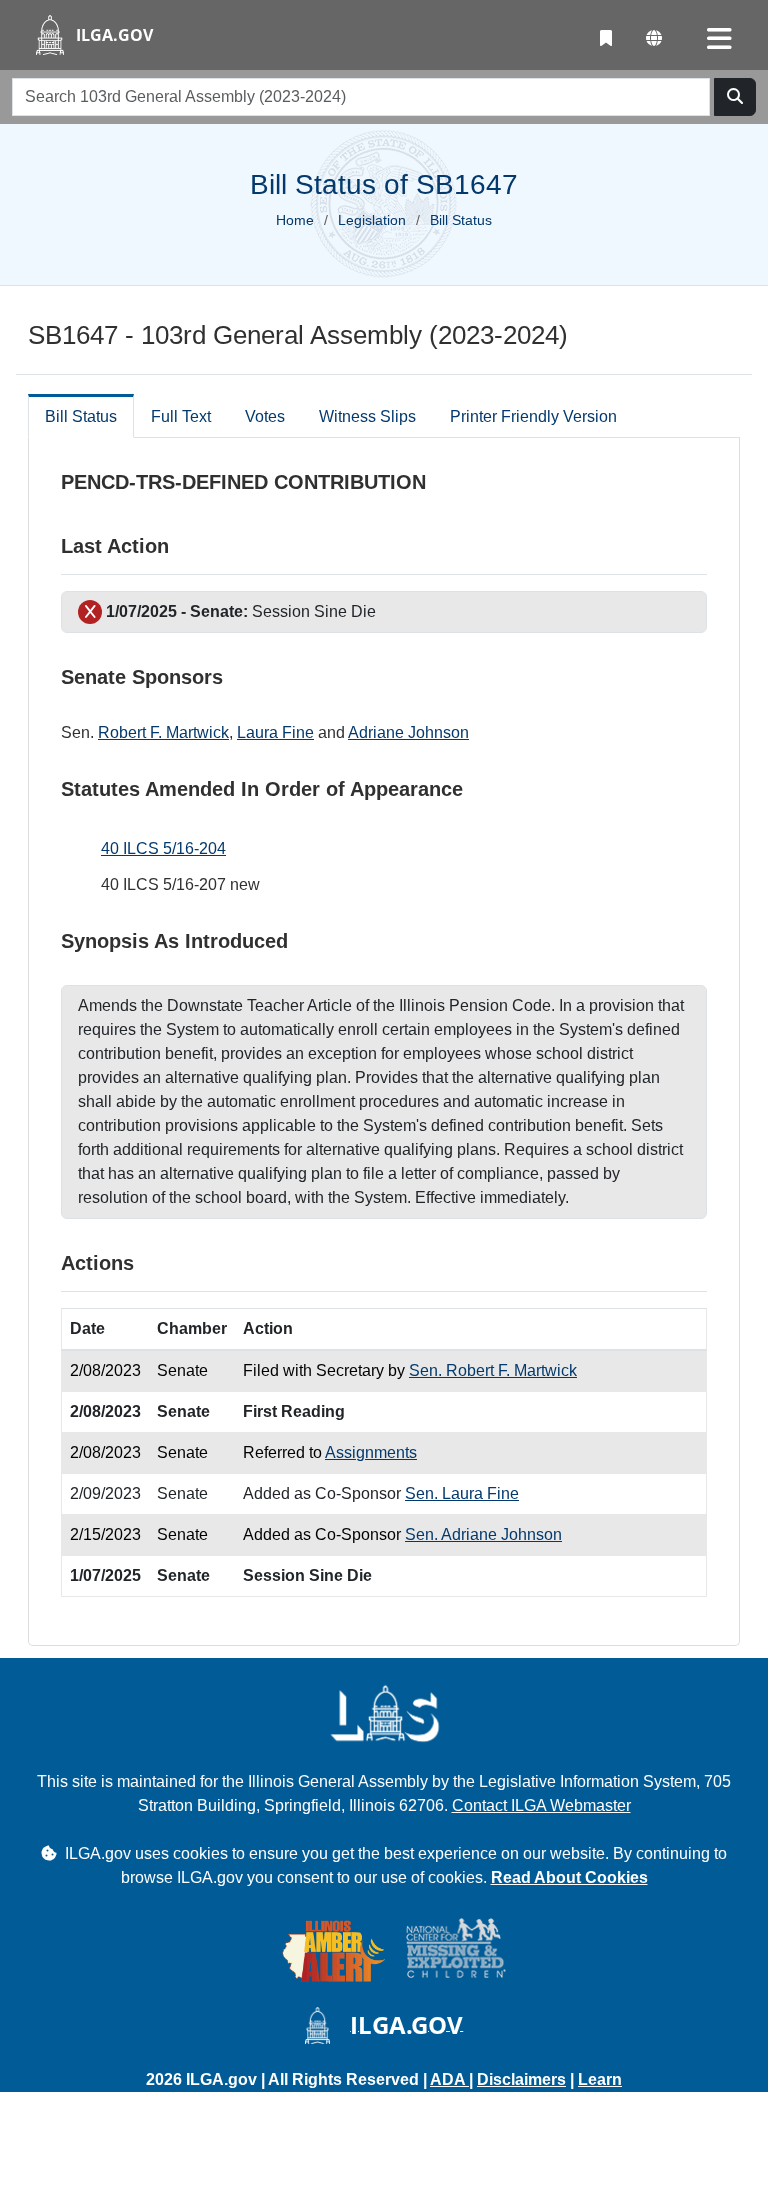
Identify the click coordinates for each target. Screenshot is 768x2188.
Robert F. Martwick (163, 732)
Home (295, 220)
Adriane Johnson (408, 732)
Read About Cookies (569, 1877)
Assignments (371, 1452)
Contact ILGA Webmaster (541, 1805)
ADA (449, 2079)
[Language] (654, 39)
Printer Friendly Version (533, 416)
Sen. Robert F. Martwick (493, 1370)
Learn (600, 2079)
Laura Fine (275, 732)
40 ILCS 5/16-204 (163, 848)
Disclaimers (521, 2079)
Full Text (181, 416)
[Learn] (606, 39)
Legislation (372, 220)
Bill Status (81, 416)
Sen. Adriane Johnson (483, 1534)
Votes (265, 416)
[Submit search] (735, 97)
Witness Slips (367, 416)
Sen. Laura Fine (462, 1493)
